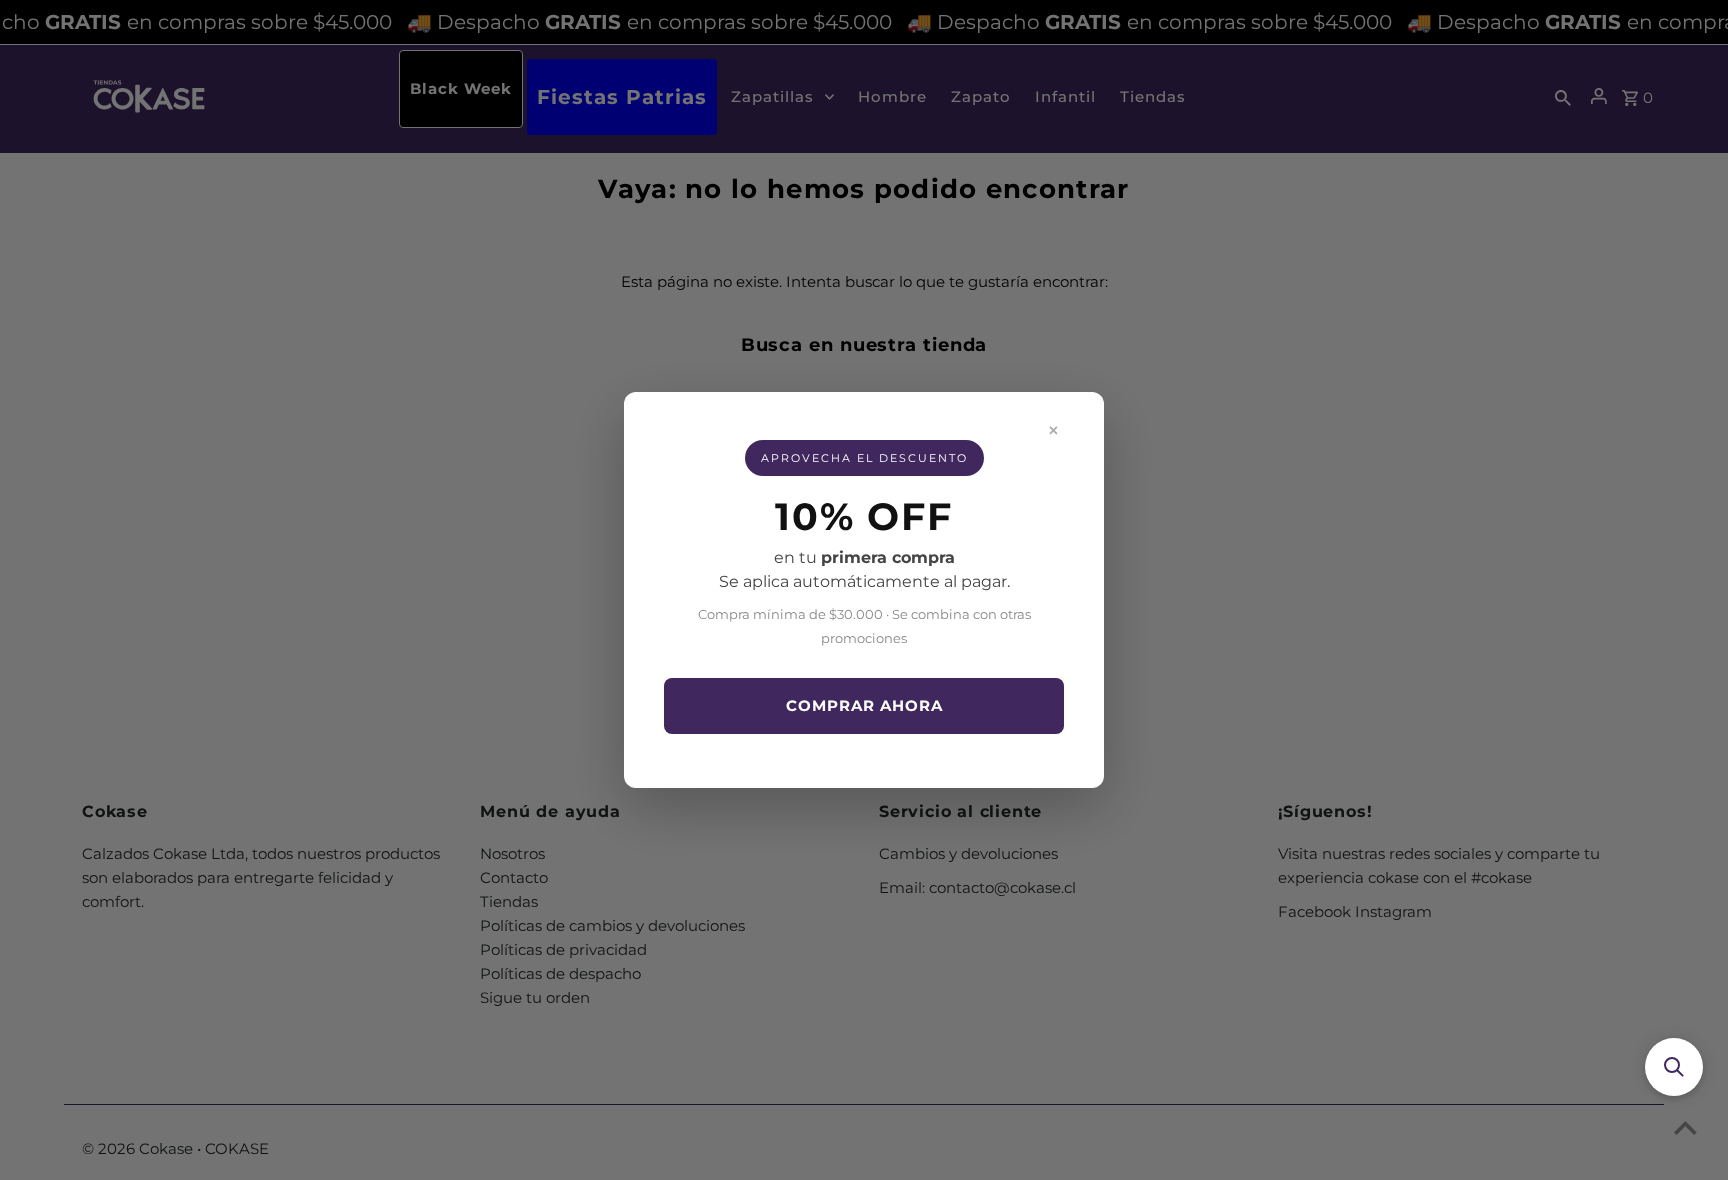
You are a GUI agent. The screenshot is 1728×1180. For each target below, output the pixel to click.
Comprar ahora (864, 705)
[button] (1674, 1067)
